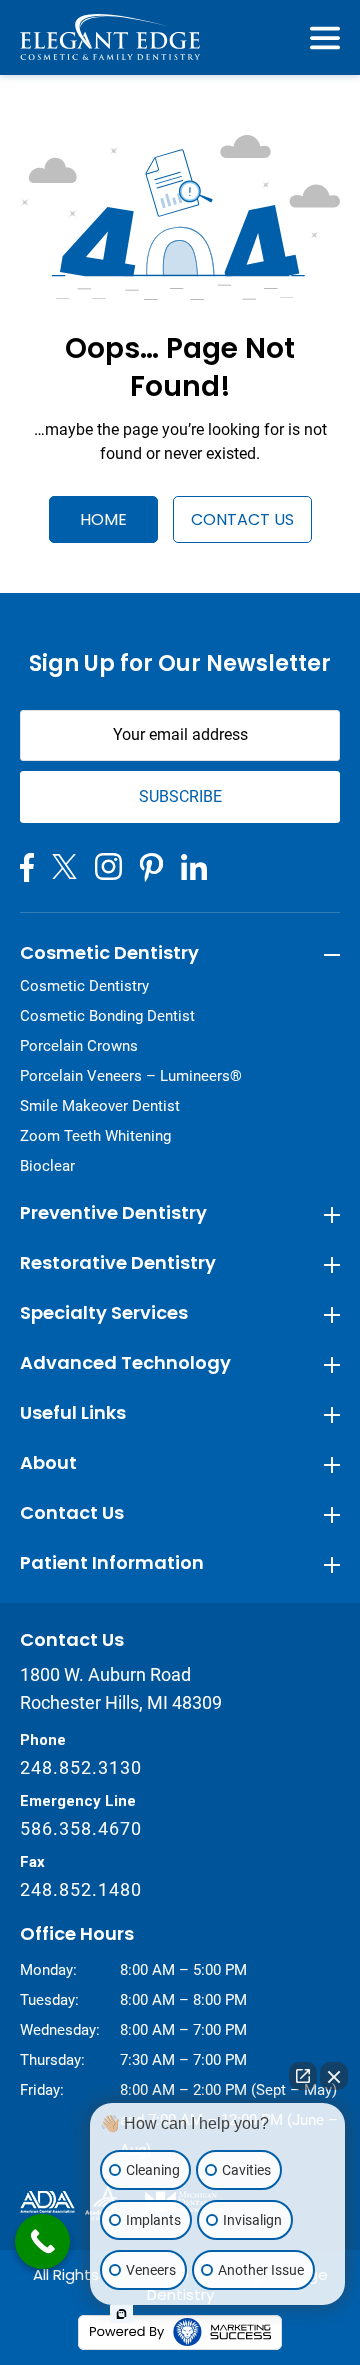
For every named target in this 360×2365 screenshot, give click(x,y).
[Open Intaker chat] (121, 2314)
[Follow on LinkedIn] (194, 867)
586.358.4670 (81, 1828)
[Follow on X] (64, 866)
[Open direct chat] (303, 2076)
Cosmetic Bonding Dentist (107, 1016)
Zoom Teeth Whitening (95, 1136)
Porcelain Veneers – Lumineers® (131, 1076)
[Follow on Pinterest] (151, 867)
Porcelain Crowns (79, 1046)
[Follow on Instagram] (108, 866)
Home (103, 519)
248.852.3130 (81, 1767)
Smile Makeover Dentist (100, 1106)
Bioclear (47, 1166)
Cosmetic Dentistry (84, 986)
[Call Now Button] (42, 2241)
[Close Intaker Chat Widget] (334, 2076)
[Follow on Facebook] (27, 867)
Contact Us (242, 519)
